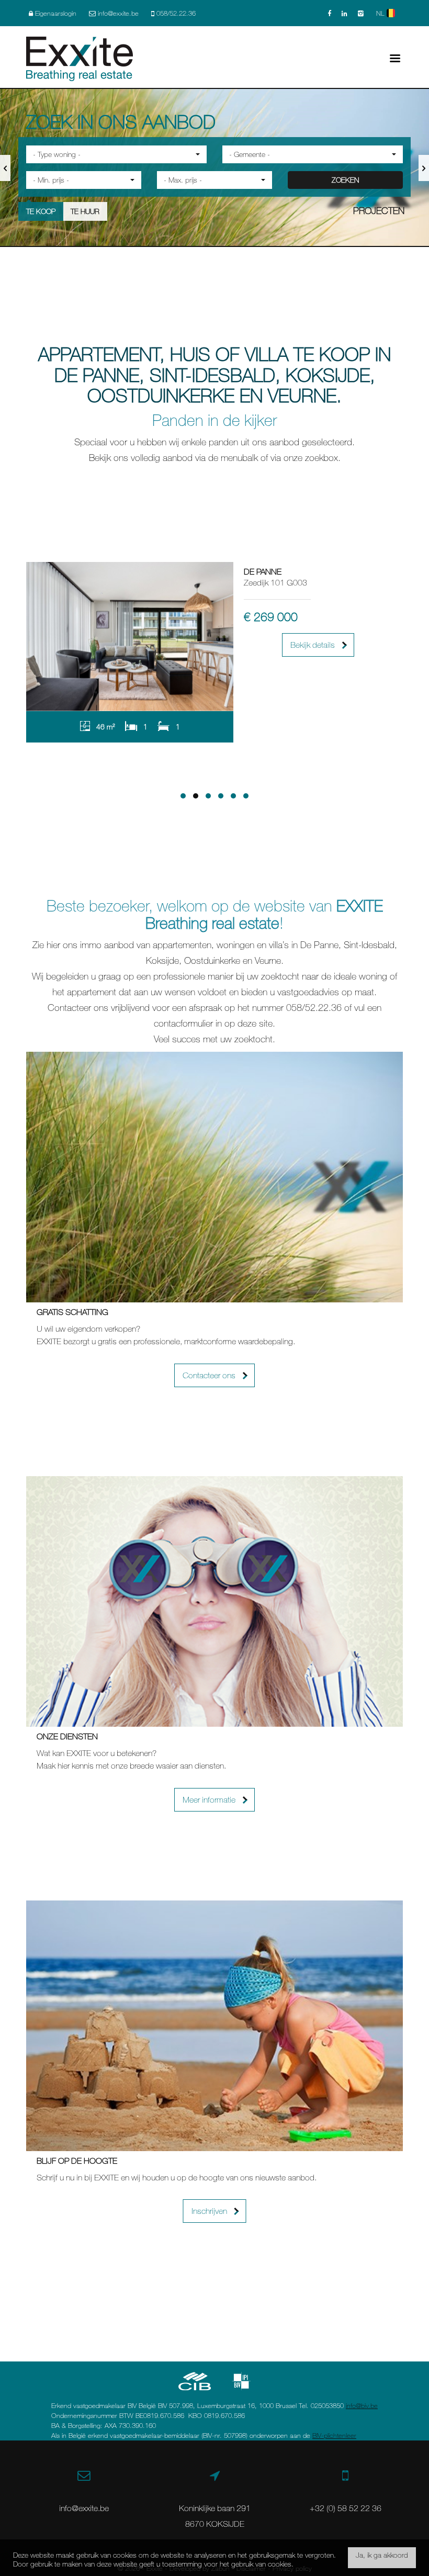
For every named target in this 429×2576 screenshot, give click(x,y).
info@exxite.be (84, 2508)
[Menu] (395, 57)
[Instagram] (361, 13)
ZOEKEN (345, 180)
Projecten (379, 210)
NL (381, 13)
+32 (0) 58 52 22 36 (346, 2508)
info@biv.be (362, 2405)
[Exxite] (80, 58)
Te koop (41, 211)
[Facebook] (329, 13)
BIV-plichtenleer (334, 2435)
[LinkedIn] (345, 13)
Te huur (85, 211)
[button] (116, 154)
